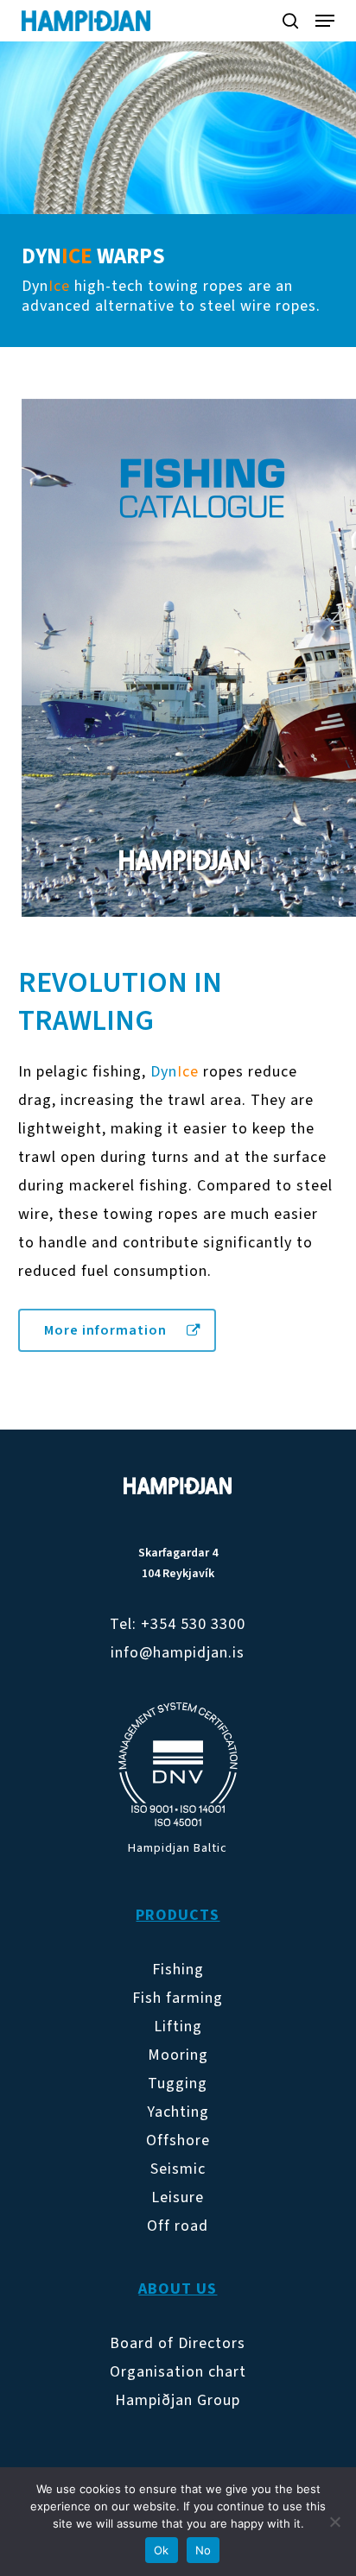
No (203, 2550)
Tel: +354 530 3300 (178, 1624)
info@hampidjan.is (178, 1653)
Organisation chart (178, 2372)
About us (178, 2289)
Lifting (178, 2027)
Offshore (178, 2140)
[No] (334, 2522)
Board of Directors (178, 2343)
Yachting (178, 2112)
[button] (325, 21)
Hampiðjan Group (178, 2400)
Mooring (178, 2055)
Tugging (178, 2084)
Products (178, 1915)
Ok (162, 2550)
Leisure (178, 2197)
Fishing (178, 1970)
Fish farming (178, 1998)
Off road (178, 2226)
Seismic (178, 2169)
